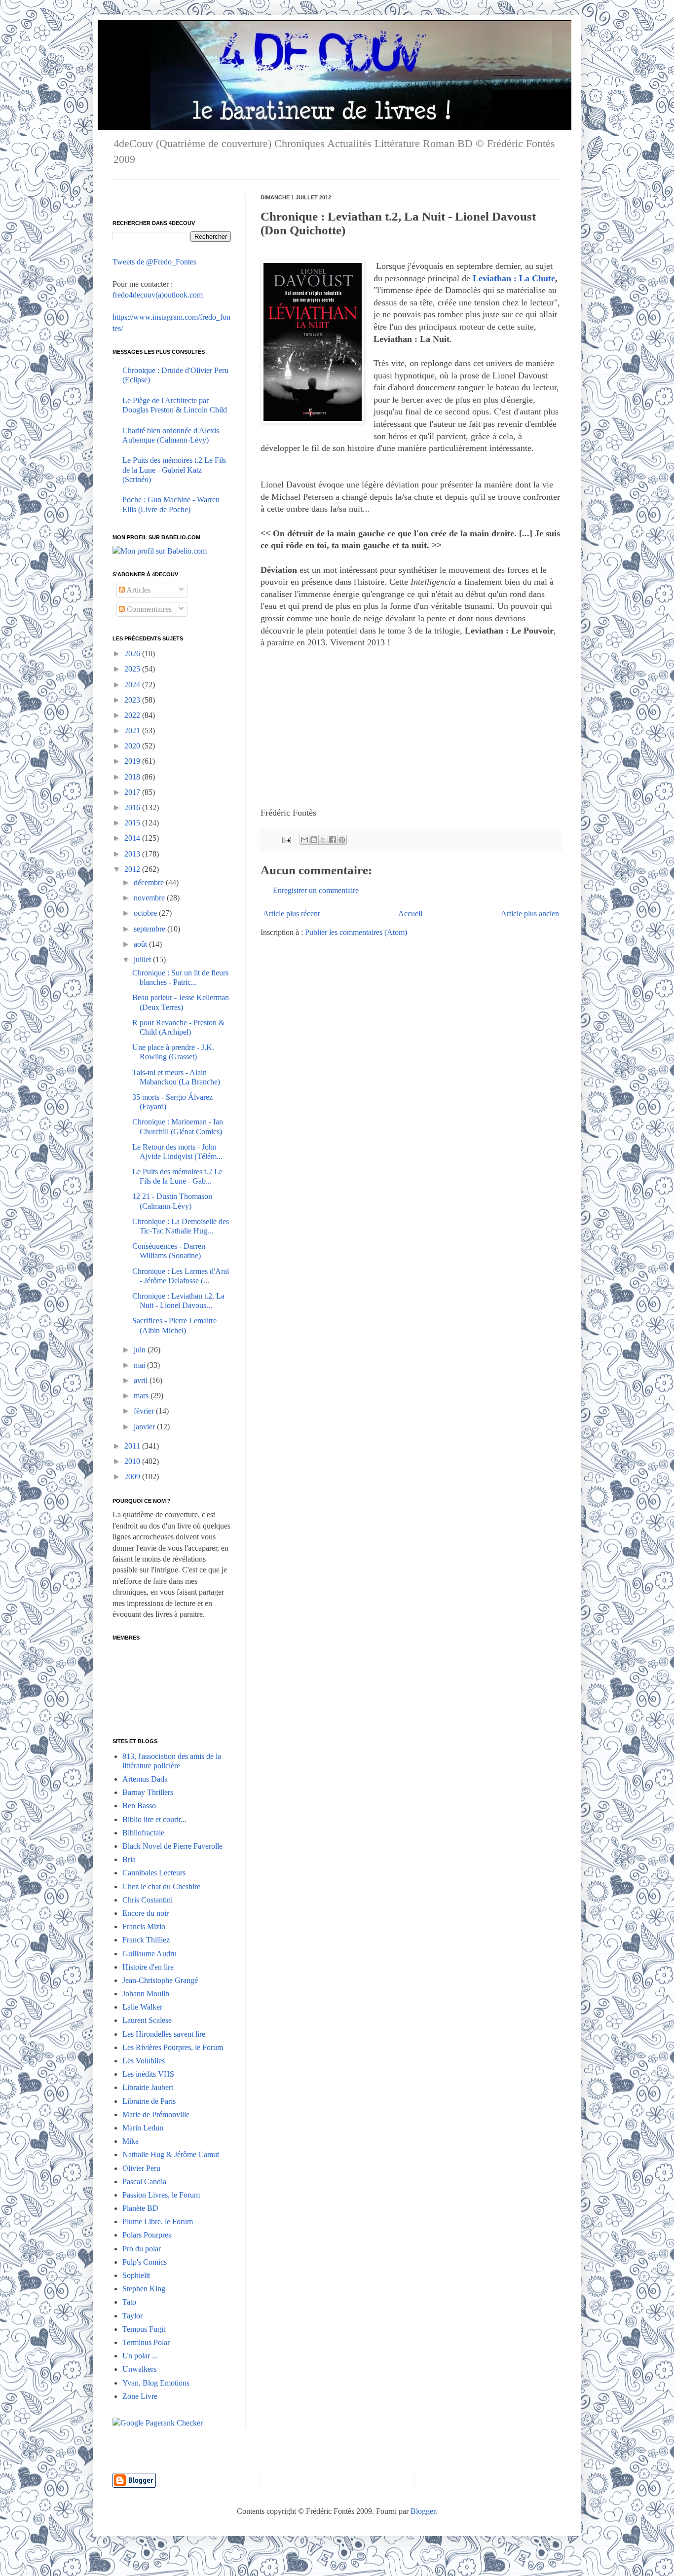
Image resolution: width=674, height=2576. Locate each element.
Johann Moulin (146, 1994)
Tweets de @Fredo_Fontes (154, 262)
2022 (133, 715)
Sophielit (136, 2275)
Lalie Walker (142, 2007)
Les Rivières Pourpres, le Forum (173, 2047)
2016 (133, 807)
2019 (133, 761)
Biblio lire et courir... (154, 1819)
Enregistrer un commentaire (316, 890)
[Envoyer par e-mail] (304, 840)
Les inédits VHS (148, 2074)
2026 (133, 653)
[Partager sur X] (323, 840)
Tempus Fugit (144, 2329)
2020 (133, 746)
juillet (143, 959)
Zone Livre (140, 2396)
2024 (133, 685)
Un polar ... (140, 2356)
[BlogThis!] (314, 840)
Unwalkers (139, 2369)
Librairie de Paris (149, 2101)
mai (140, 1365)
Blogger (423, 2511)
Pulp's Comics (145, 2262)
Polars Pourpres (147, 2235)
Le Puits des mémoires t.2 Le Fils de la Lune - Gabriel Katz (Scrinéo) (174, 469)
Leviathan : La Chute (514, 278)
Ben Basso (139, 1806)
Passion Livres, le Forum (161, 2195)
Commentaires (148, 609)
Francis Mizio (144, 1926)
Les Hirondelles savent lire (164, 2034)
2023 (133, 700)
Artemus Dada (145, 1779)
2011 (133, 1446)
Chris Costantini (148, 1900)
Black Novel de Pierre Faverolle (172, 1846)
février (145, 1411)
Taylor (132, 2316)
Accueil (410, 914)
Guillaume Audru (150, 1954)
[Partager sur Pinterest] (342, 840)
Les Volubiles (144, 2061)
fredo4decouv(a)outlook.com (158, 295)
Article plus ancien (530, 914)
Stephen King (144, 2289)
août (141, 944)
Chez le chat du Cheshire (161, 1886)
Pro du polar (142, 2249)
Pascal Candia (144, 2182)
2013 (133, 854)
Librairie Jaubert (148, 2087)
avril (142, 1380)
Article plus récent (291, 914)
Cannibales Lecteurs (154, 1873)
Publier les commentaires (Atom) (356, 932)
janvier (145, 1427)
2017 (133, 792)
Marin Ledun (143, 2128)
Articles (138, 590)
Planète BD (140, 2208)
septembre (150, 929)
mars (142, 1396)
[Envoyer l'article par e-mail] (286, 839)
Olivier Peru (141, 2168)
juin (141, 1350)
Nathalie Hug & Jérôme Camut (171, 2154)
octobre (146, 913)
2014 (133, 838)
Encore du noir (146, 1913)
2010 (133, 1461)
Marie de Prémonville (156, 2114)
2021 (133, 730)
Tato (129, 2302)
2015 (133, 823)
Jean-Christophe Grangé (160, 1980)
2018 (133, 777)
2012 (133, 869)
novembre (150, 898)
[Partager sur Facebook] (333, 840)
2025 (133, 669)
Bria (129, 1859)
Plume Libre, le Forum (158, 2221)
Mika (131, 2141)
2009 (133, 1476)
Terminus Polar (146, 2342)
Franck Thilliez (146, 1940)
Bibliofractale (143, 1833)
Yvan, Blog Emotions (156, 2383)
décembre (150, 882)
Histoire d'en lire (148, 1967)
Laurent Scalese (147, 2020)
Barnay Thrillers (148, 1792)
